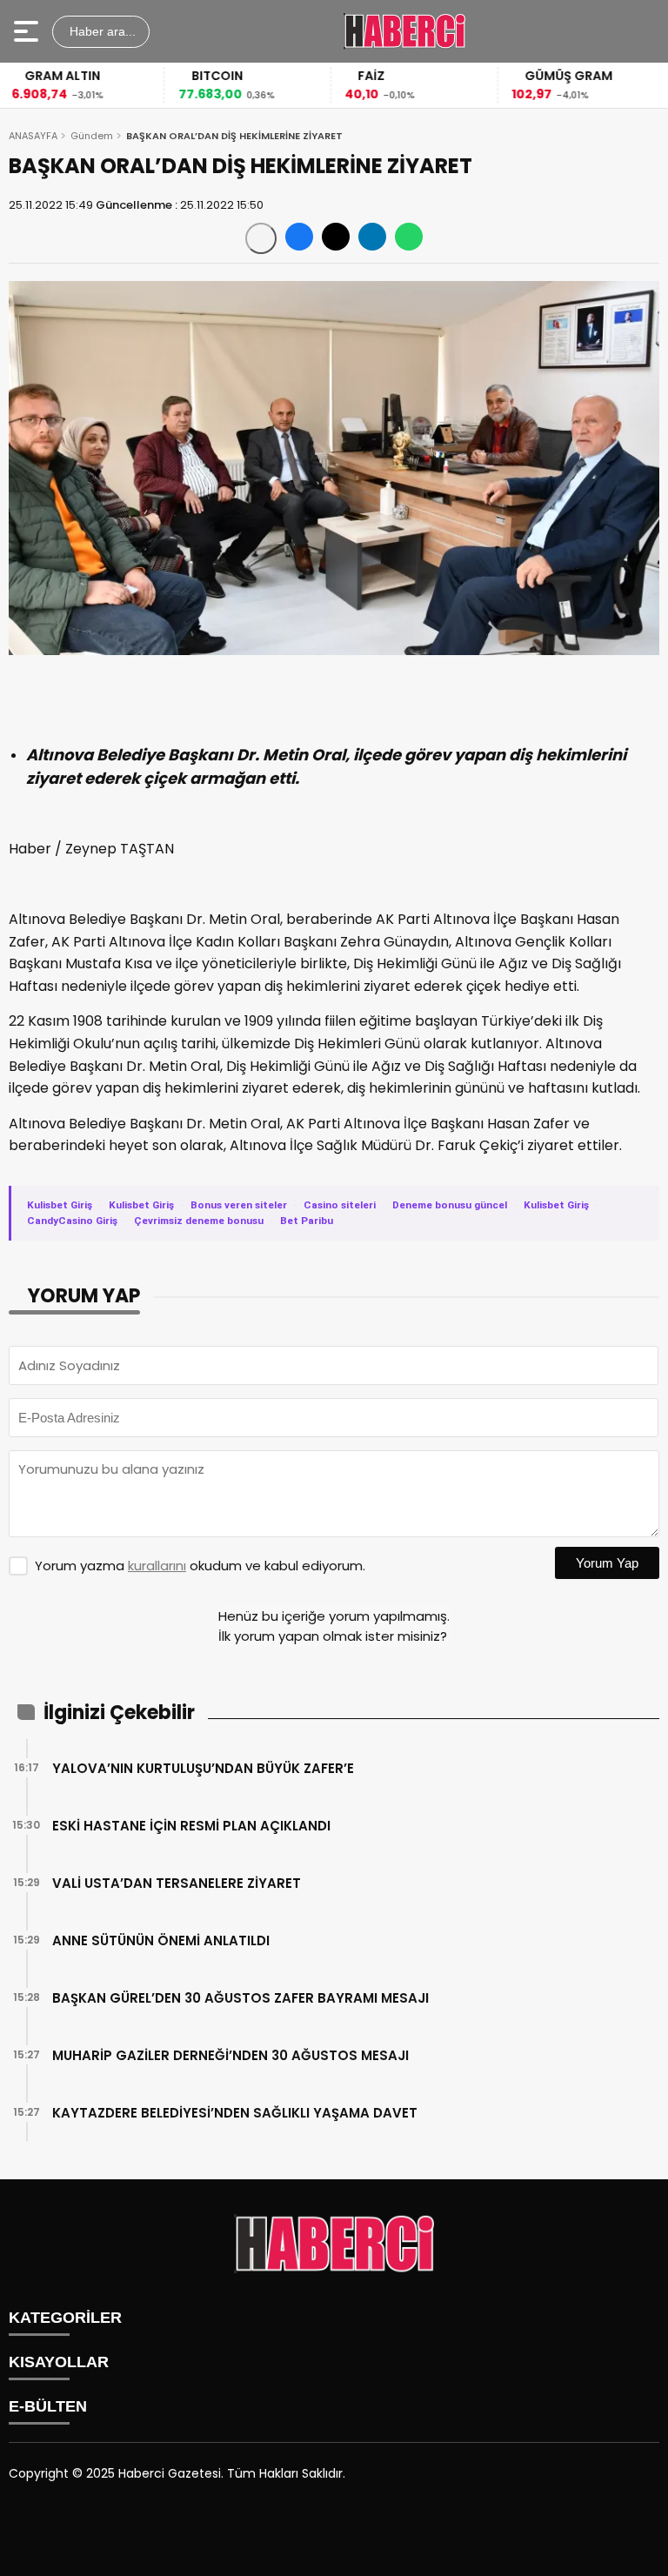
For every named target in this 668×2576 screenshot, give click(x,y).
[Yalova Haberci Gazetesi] (404, 31)
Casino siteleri (340, 1205)
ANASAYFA (33, 136)
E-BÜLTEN (48, 2406)
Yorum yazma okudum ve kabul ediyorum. (200, 1566)
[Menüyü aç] (28, 31)
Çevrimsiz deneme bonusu (199, 1221)
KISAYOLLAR (59, 2362)
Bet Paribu (307, 1221)
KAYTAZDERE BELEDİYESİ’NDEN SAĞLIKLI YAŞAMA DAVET (235, 2113)
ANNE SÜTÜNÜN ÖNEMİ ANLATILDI (161, 1940)
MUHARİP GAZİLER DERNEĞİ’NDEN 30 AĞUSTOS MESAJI (230, 2055)
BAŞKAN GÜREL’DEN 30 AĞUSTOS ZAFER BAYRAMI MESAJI (240, 1998)
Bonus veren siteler (239, 1205)
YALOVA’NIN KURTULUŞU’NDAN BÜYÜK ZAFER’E (203, 1768)
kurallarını (157, 1566)
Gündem (92, 136)
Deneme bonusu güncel (450, 1205)
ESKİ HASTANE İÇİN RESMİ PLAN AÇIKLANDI (191, 1826)
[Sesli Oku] (261, 238)
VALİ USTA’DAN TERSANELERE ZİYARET (177, 1883)
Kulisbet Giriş (60, 1205)
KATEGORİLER (65, 2318)
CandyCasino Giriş (72, 1221)
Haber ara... (101, 31)
